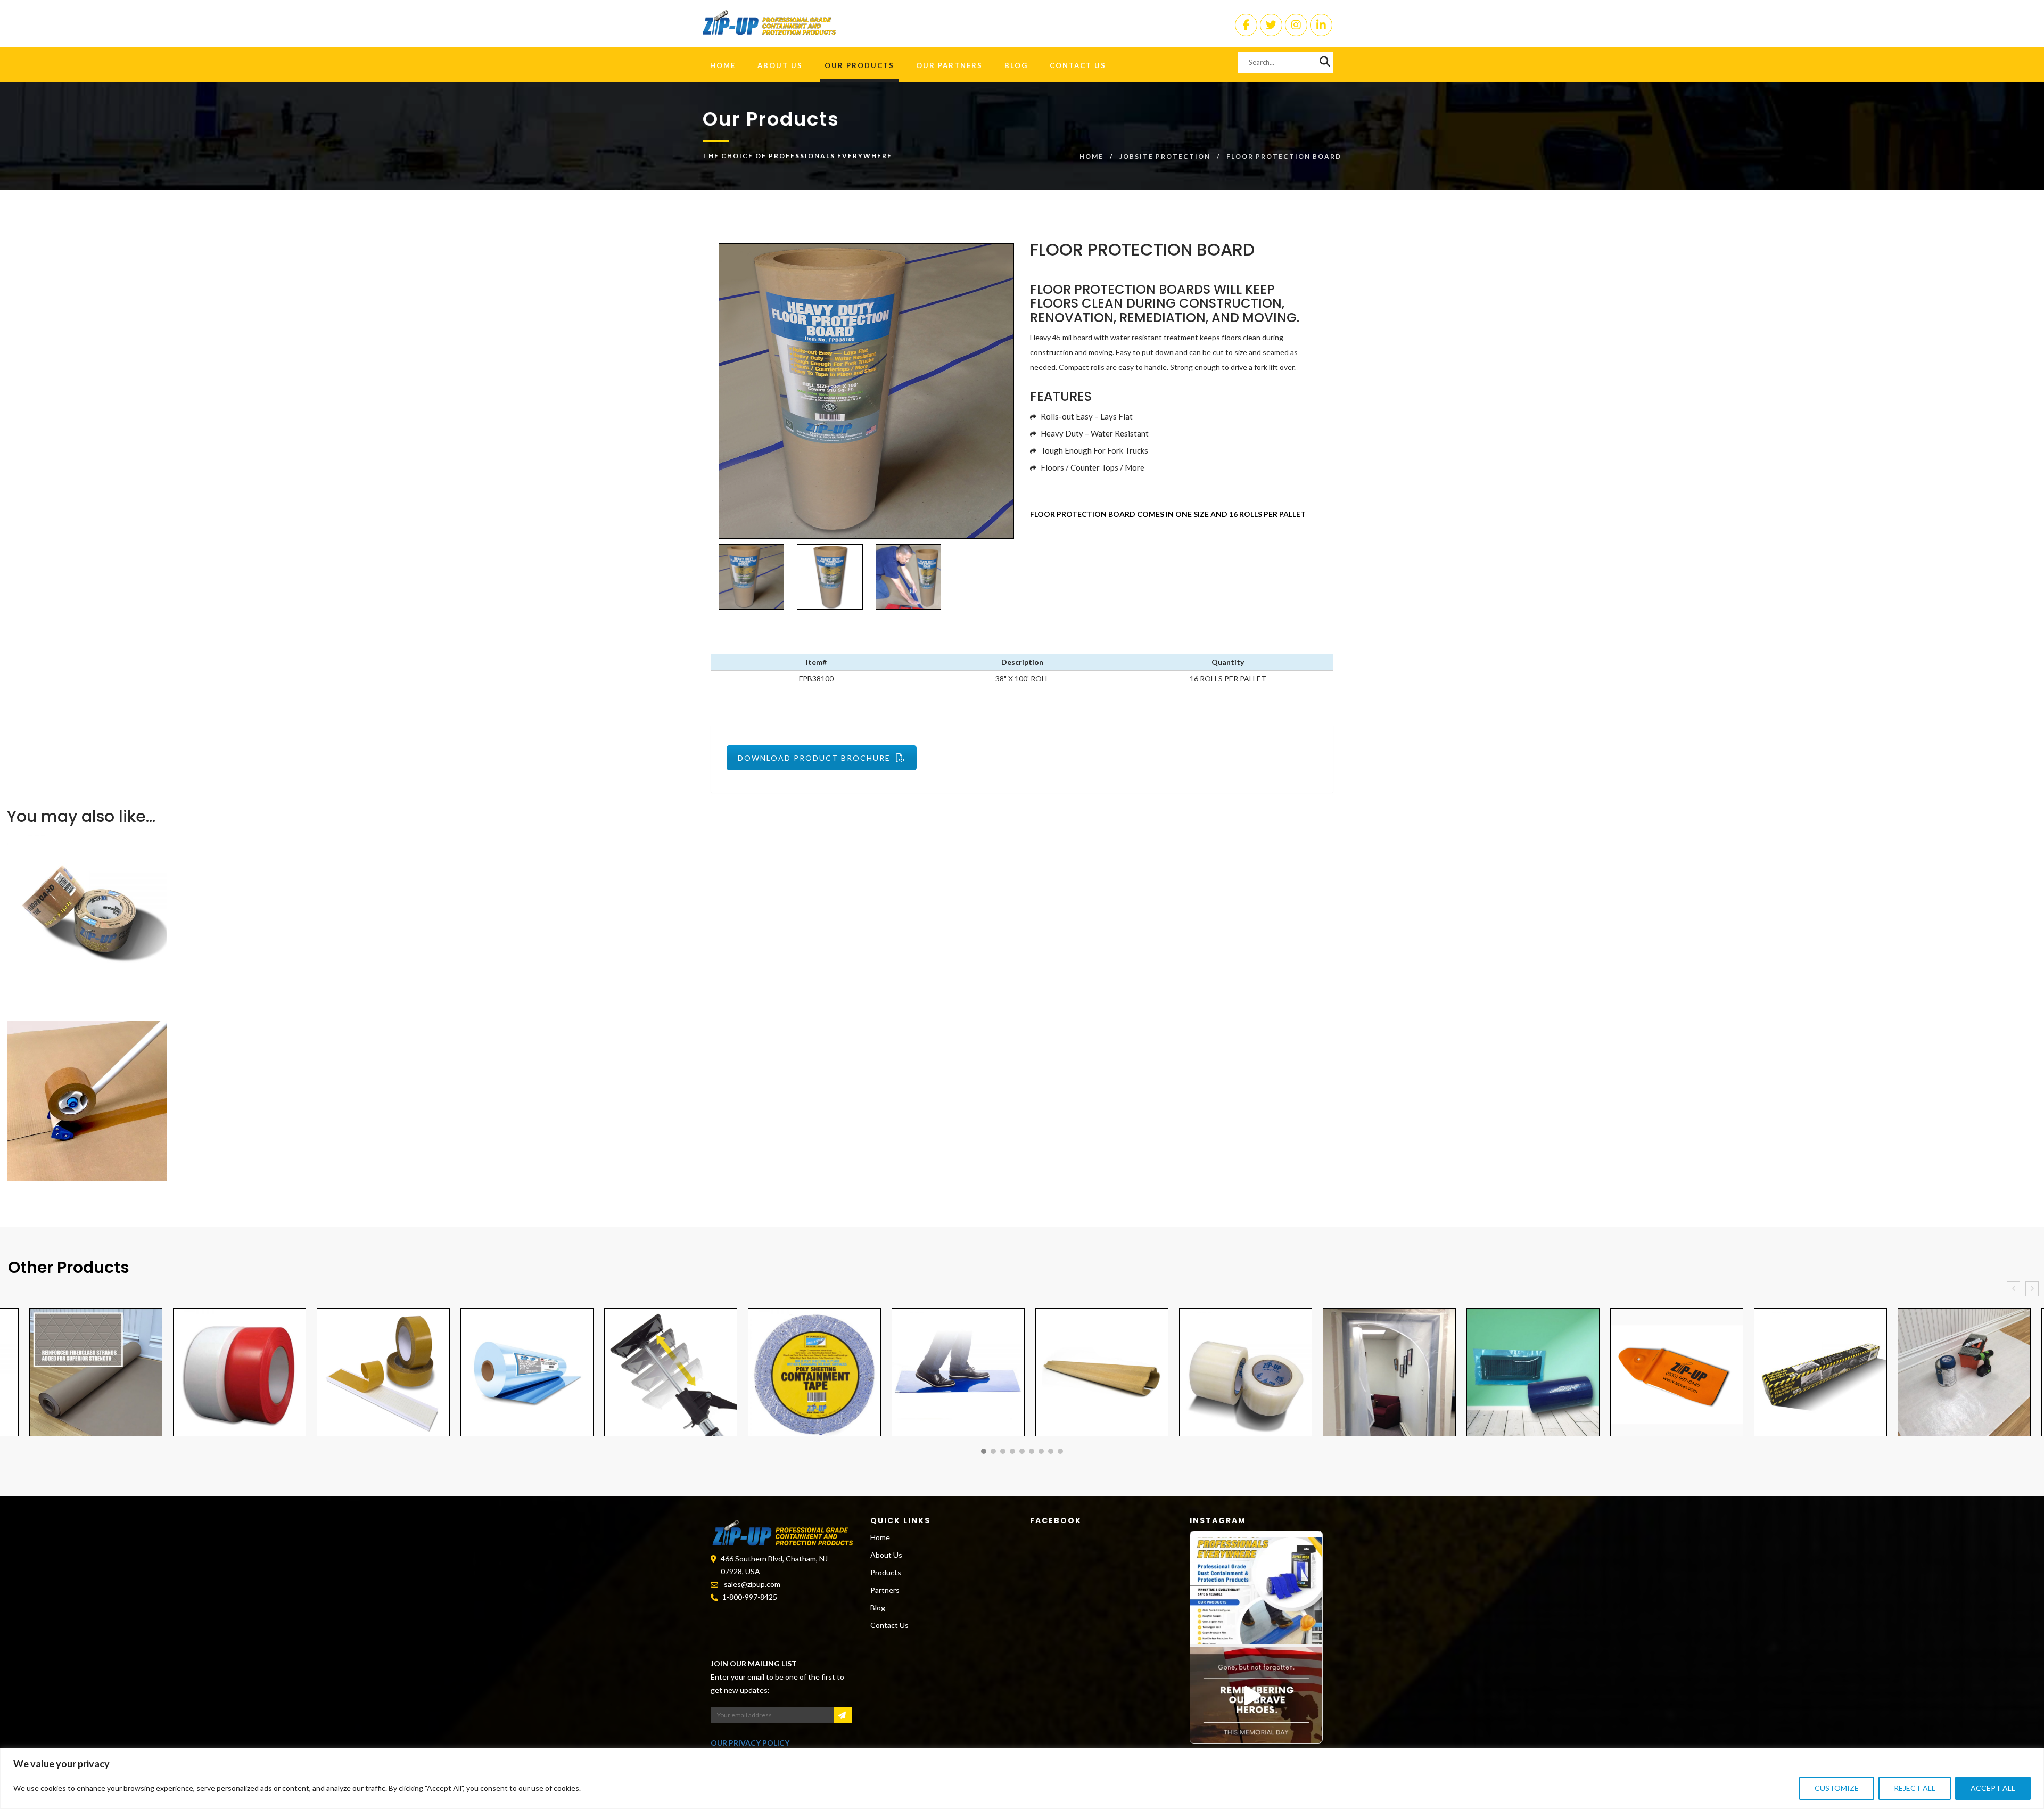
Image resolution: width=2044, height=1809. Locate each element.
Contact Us (1078, 65)
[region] (1022, 1778)
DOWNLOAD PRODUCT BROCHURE (814, 758)
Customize (1837, 1788)
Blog (1016, 65)
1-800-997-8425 (750, 1597)
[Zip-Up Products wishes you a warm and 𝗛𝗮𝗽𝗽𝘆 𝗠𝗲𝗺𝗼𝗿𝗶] (1256, 1700)
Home (1091, 156)
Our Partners (949, 65)
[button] (984, 1451)
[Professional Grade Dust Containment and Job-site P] (1256, 1591)
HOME (723, 65)
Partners (885, 1590)
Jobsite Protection (1165, 156)
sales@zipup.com (752, 1584)
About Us (780, 65)
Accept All (1993, 1788)
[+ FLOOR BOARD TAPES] (992, 910)
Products (886, 1572)
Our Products (859, 65)
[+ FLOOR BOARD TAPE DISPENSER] (992, 1101)
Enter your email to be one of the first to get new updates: (777, 1683)
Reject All (1915, 1788)
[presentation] (2013, 1289)
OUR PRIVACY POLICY (750, 1743)
